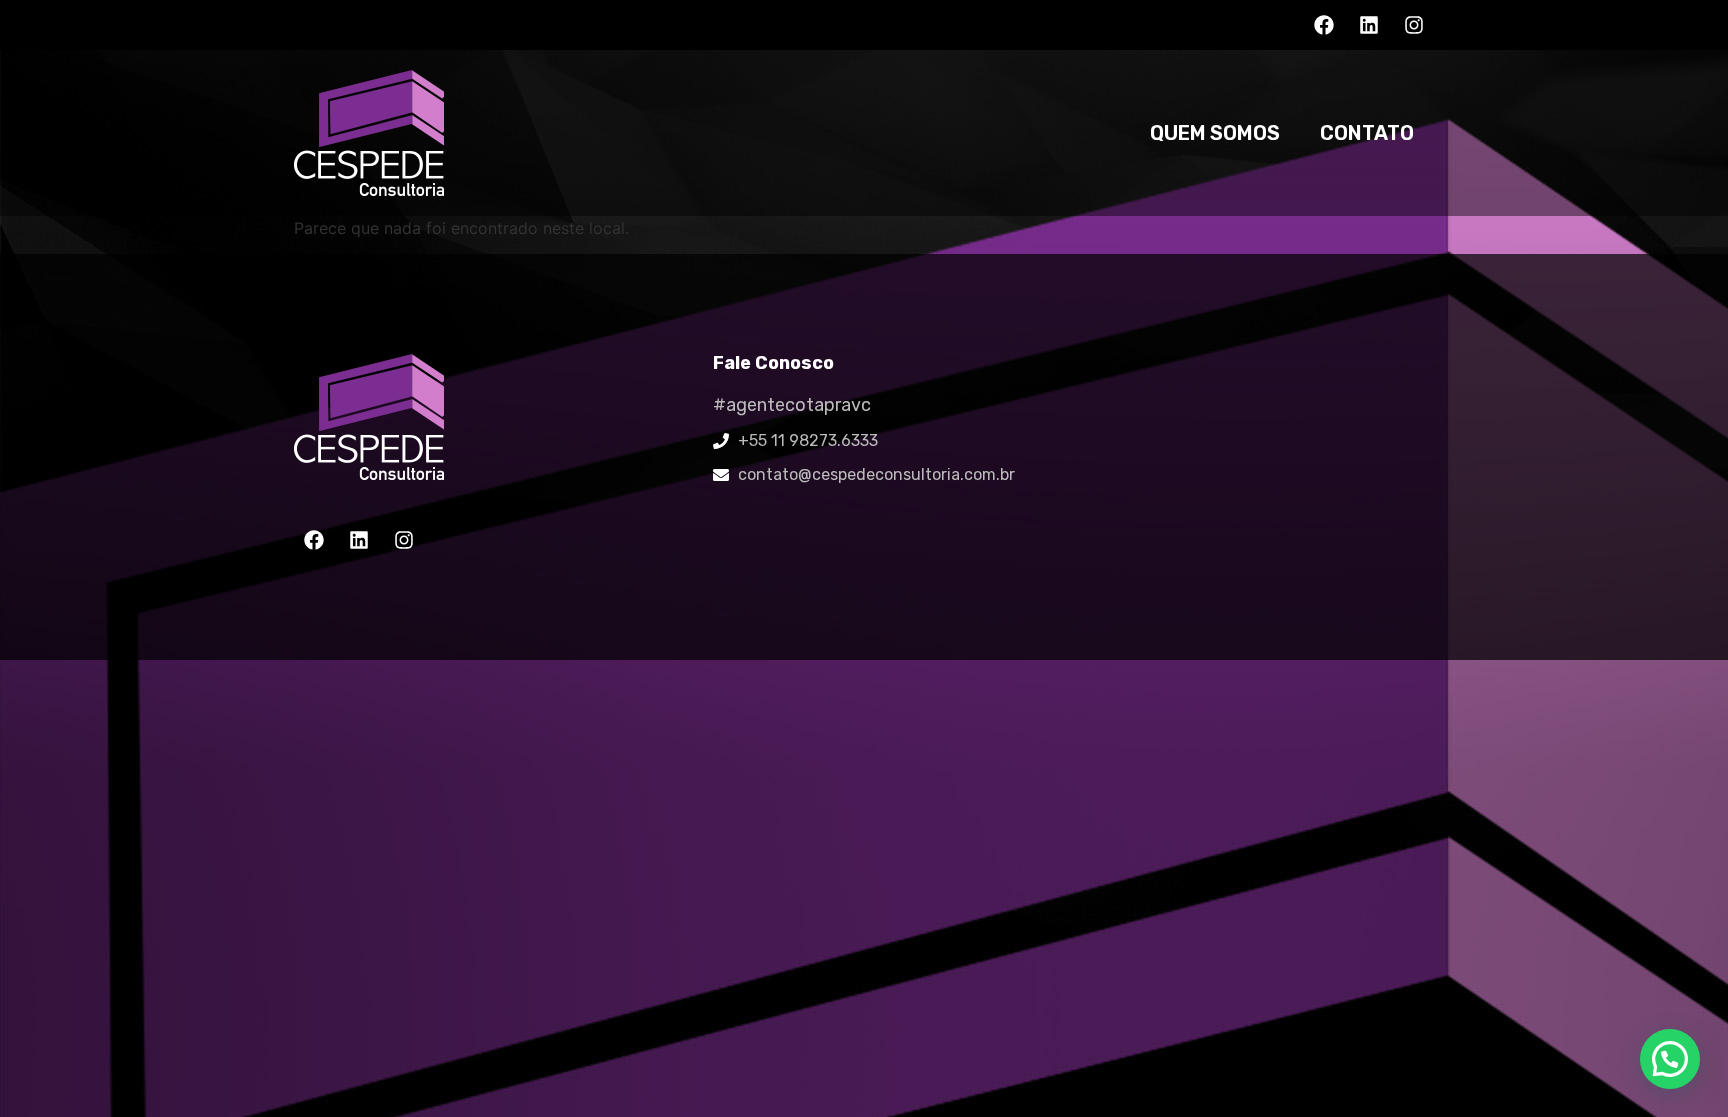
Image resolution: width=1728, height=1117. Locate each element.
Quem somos (1215, 133)
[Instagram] (1414, 25)
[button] (1670, 1059)
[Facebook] (1324, 25)
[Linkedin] (1369, 25)
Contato (1367, 133)
